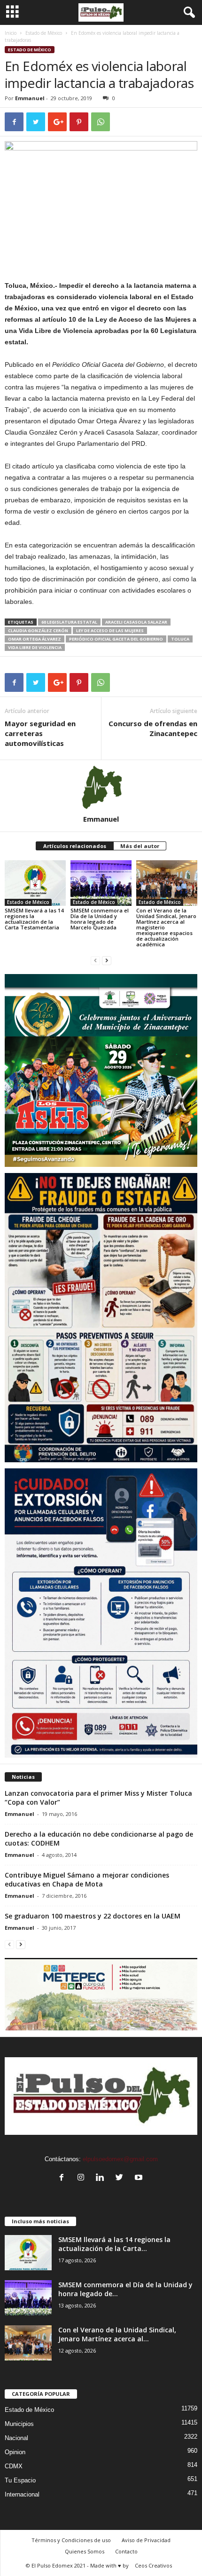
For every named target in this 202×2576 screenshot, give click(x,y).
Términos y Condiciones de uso (71, 2540)
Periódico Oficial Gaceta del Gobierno (116, 639)
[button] (187, 13)
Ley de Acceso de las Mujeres (110, 630)
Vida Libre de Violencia (35, 647)
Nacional (16, 2438)
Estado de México (44, 33)
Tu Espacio (20, 2480)
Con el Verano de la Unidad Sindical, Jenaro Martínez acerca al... (117, 2334)
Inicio (11, 33)
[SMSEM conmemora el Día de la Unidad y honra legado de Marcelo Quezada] (101, 883)
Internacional (22, 2494)
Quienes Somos (85, 2551)
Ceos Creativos (153, 2565)
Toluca (180, 639)
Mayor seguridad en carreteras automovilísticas (40, 733)
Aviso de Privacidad (146, 2540)
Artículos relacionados (75, 846)
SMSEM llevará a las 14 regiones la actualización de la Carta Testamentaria (34, 919)
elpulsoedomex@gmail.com (120, 2159)
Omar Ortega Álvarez (35, 639)
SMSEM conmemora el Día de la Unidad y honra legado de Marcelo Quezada (100, 919)
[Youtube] (140, 2178)
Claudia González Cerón (38, 630)
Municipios (19, 2424)
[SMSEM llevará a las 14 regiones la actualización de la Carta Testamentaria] (35, 883)
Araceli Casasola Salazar (136, 622)
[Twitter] (121, 2178)
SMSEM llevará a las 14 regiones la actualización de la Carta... (114, 2244)
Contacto (126, 2551)
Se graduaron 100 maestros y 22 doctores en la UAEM (93, 1916)
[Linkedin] (102, 2178)
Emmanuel (30, 98)
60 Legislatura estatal (69, 622)
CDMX (14, 2466)
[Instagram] (83, 2178)
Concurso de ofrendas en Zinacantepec (153, 728)
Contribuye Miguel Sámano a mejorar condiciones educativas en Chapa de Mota (87, 1879)
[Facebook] (64, 2178)
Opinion (15, 2452)
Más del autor (140, 846)
